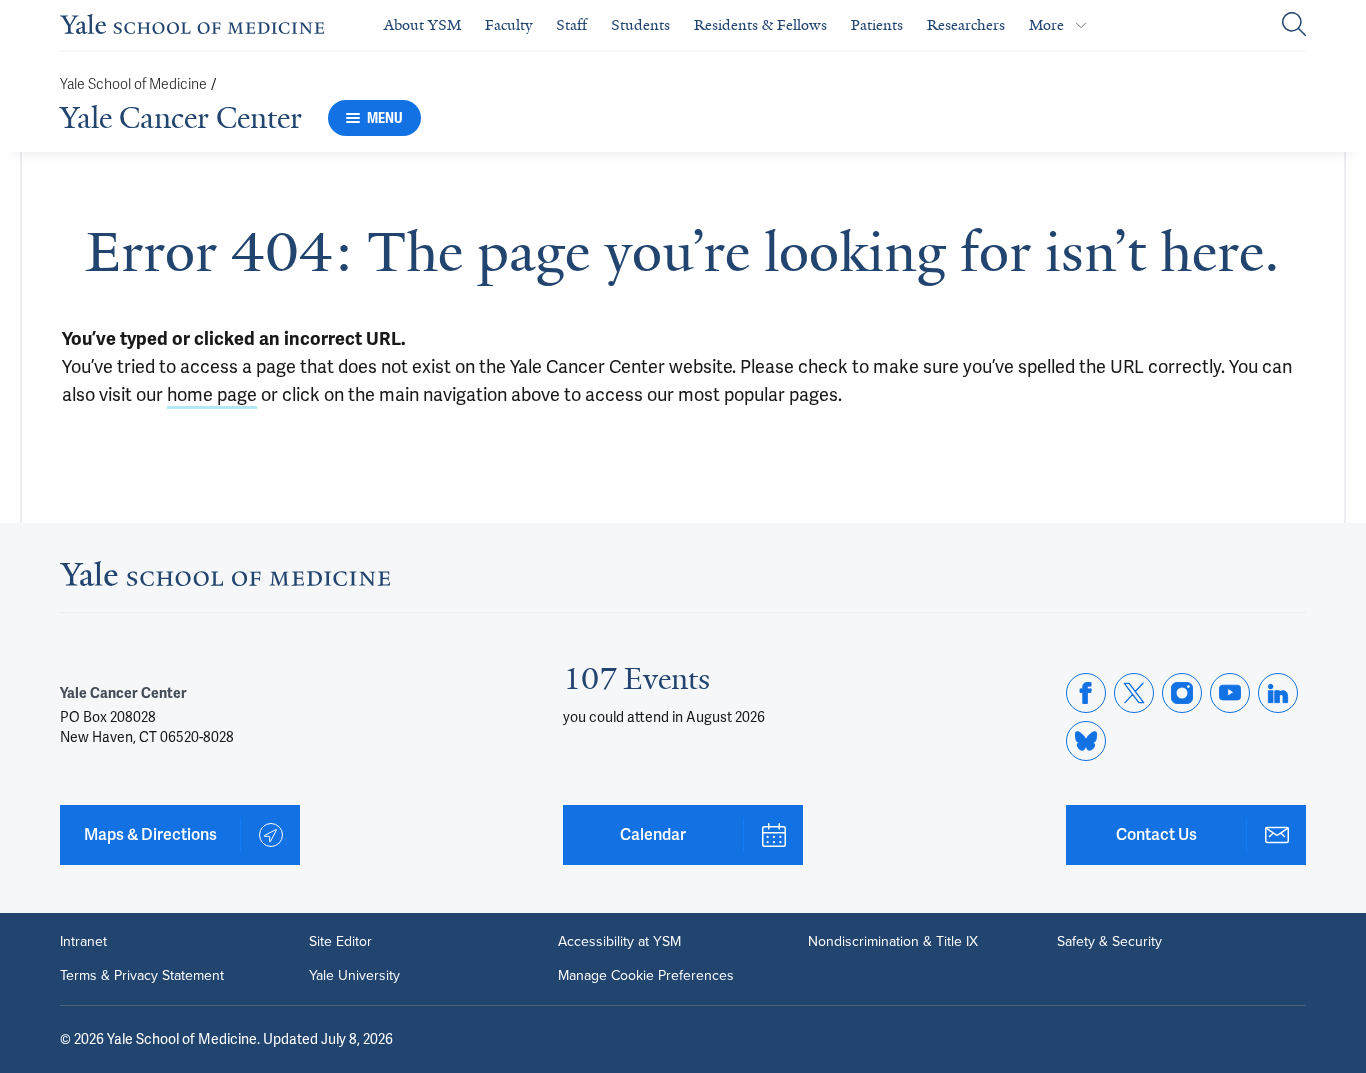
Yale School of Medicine (133, 84)
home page (212, 394)
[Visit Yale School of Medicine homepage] (225, 579)
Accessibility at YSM (619, 942)
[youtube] (1230, 693)
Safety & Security (1109, 942)
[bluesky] (1086, 741)
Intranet (83, 942)
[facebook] (1086, 693)
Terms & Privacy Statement (142, 976)
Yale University (354, 976)
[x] (1134, 693)
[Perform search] (1294, 25)
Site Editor (340, 942)
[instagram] (1182, 693)
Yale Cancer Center (181, 118)
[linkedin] (1278, 693)
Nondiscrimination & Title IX (893, 942)
